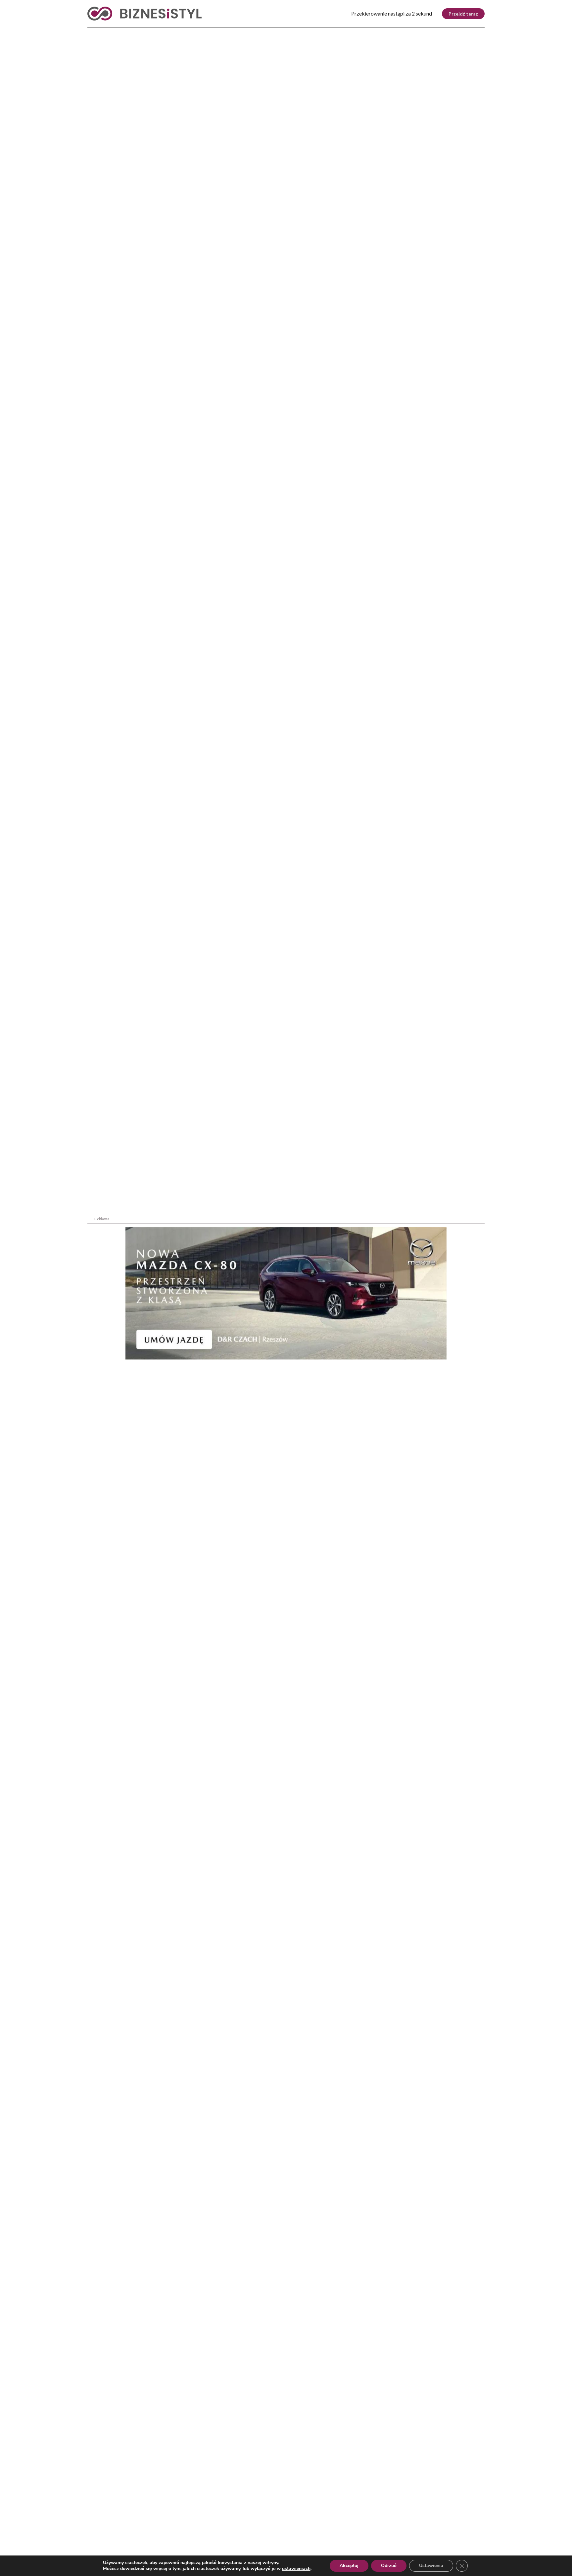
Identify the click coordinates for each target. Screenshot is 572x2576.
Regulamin (416, 2536)
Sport (230, 33)
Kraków (468, 33)
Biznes (124, 33)
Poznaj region (314, 33)
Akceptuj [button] (349, 2566)
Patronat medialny (345, 2536)
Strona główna (100, 165)
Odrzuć (389, 2566)
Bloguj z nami (269, 2536)
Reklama (148, 2536)
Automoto (426, 33)
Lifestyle (193, 33)
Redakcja (205, 2536)
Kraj (94, 33)
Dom (390, 33)
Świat (156, 33)
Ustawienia (431, 2566)
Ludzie (359, 33)
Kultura (265, 33)
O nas (94, 2536)
